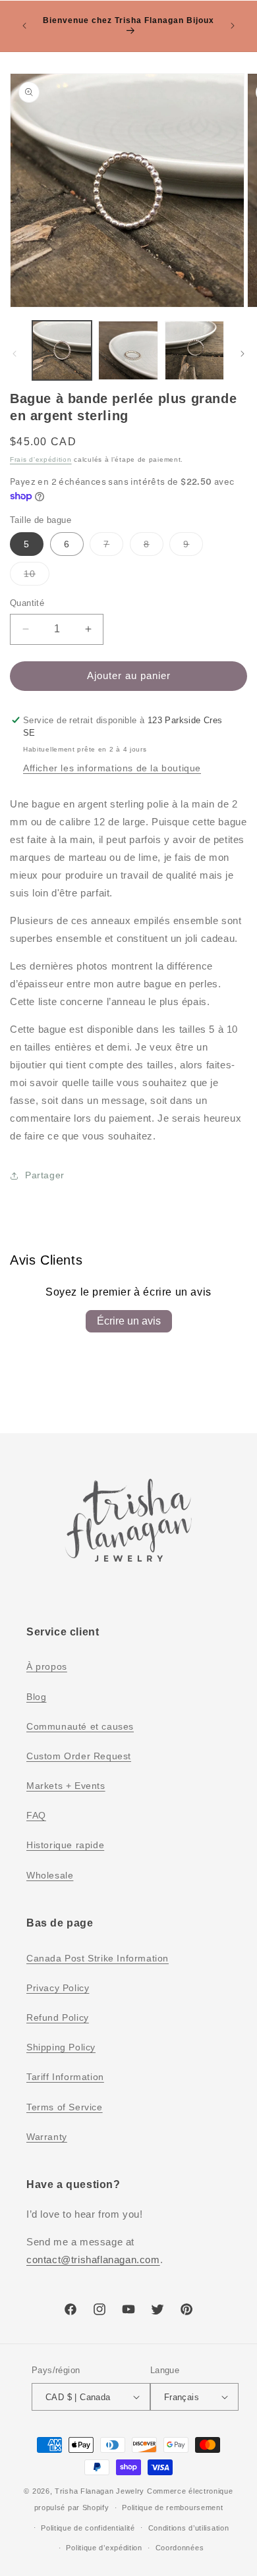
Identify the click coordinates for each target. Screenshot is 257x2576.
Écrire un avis (129, 1321)
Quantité (27, 603)
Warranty (47, 2137)
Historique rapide (65, 1845)
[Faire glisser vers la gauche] (14, 354)
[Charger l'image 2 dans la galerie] (128, 350)
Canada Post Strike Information (98, 1958)
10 (37, 577)
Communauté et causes (80, 1726)
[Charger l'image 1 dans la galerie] (62, 350)
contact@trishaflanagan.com (93, 2260)
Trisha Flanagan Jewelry (100, 2491)
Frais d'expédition (41, 459)
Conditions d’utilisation (189, 2528)
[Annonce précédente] (24, 26)
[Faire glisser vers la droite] (243, 354)
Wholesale (50, 1875)
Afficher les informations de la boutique (112, 768)
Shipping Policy (61, 2047)
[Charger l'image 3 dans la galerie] (194, 350)
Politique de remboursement (172, 2507)
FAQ (36, 1815)
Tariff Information (65, 2077)
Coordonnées (180, 2548)
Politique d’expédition (104, 2548)
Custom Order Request (79, 1756)
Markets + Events (66, 1786)
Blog (36, 1697)
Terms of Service (65, 2107)
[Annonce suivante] (233, 26)
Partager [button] (45, 1175)
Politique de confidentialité (88, 2528)
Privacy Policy (58, 1988)
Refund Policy (58, 2017)
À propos (47, 1666)
